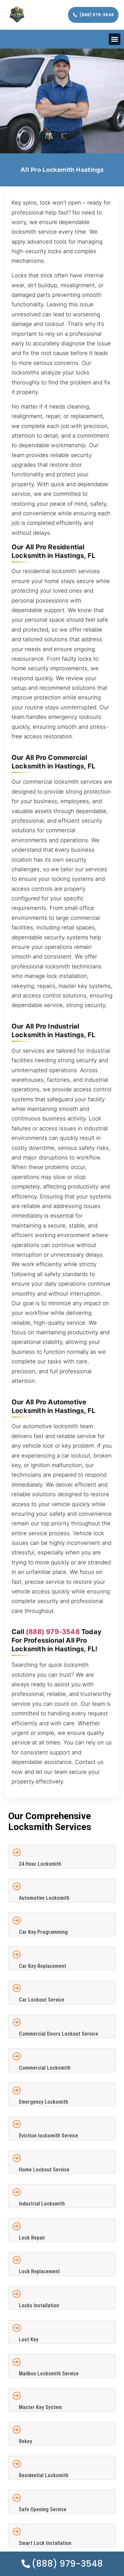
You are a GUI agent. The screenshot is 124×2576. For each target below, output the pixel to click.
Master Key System (40, 2407)
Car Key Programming (43, 1932)
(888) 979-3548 (53, 1632)
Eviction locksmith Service (48, 2136)
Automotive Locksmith (44, 1898)
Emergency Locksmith (43, 2102)
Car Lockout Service (42, 2000)
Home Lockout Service (44, 2170)
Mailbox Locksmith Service (49, 2374)
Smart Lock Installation (45, 2543)
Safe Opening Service (43, 2509)
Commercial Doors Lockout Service (59, 2034)
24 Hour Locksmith (40, 1864)
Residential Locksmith (44, 2475)
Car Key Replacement (42, 1966)
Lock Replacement (39, 2271)
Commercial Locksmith (45, 2068)
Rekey (25, 2441)
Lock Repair (32, 2238)
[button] (115, 39)
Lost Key (29, 2340)
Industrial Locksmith (42, 2204)
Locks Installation (39, 2305)
